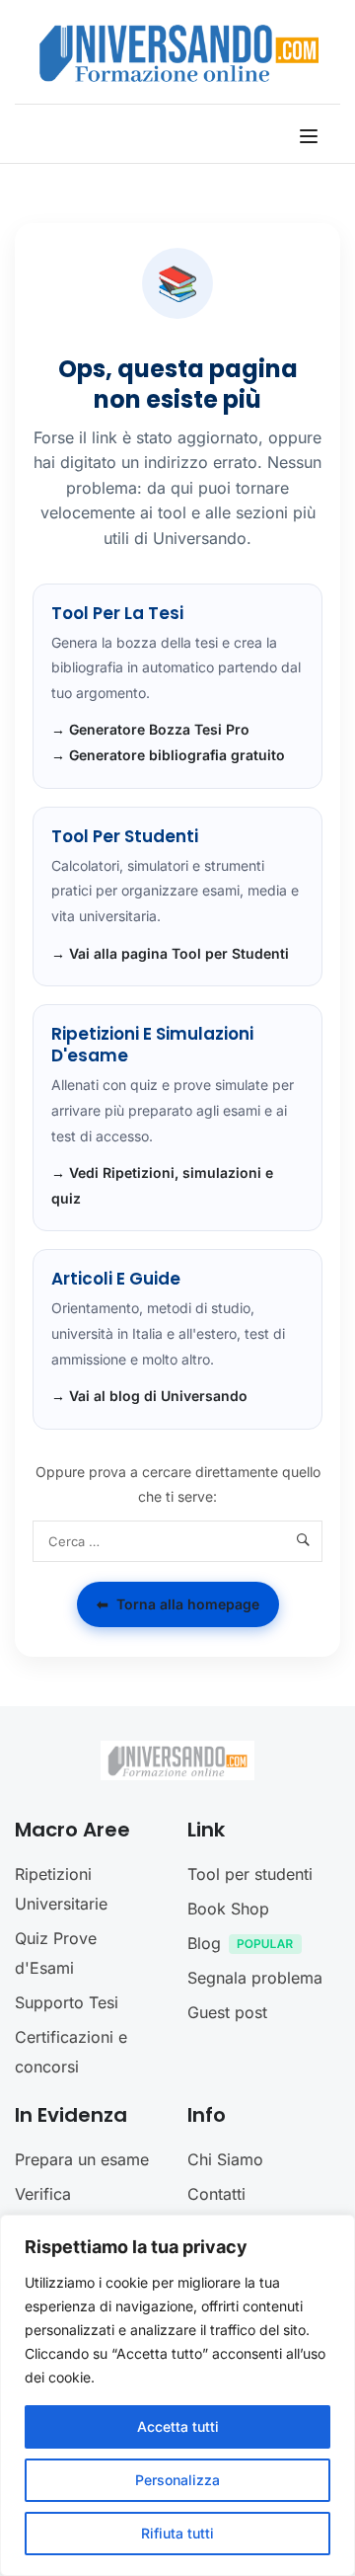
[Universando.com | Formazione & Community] (179, 52)
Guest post (227, 2012)
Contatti (216, 2194)
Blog (204, 1943)
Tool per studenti (250, 1874)
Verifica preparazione (64, 2209)
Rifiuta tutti (177, 2533)
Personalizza (177, 2480)
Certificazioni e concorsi (71, 2052)
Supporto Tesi (67, 2002)
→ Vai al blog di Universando (149, 1396)
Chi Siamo (225, 2159)
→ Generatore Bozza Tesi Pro (150, 729)
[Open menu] (311, 136)
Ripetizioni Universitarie (61, 1889)
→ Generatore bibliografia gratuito (168, 755)
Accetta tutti (178, 2426)
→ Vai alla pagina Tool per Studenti (170, 953)
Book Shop (228, 1909)
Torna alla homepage (178, 1604)
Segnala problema (255, 1978)
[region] (177, 2395)
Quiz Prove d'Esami (56, 1953)
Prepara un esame (82, 2159)
